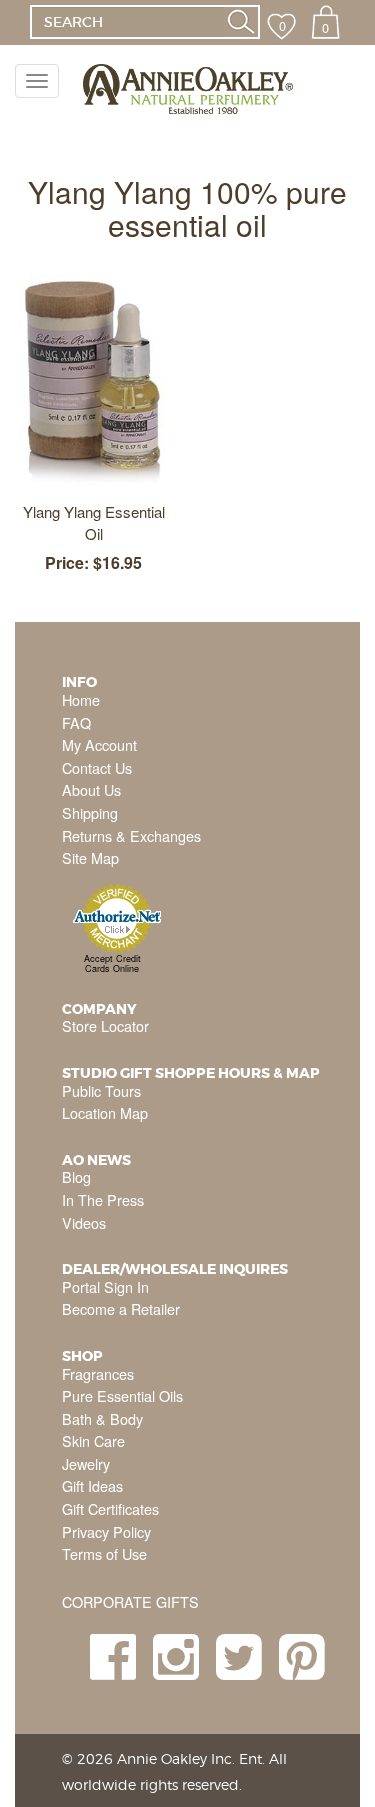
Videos (84, 1222)
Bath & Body (102, 1418)
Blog (76, 1176)
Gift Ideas (92, 1485)
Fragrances (98, 1373)
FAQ (76, 722)
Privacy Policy (106, 1531)
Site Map (90, 857)
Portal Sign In (105, 1286)
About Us (91, 789)
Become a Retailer (121, 1308)
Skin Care (93, 1440)
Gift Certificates (110, 1508)
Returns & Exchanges (131, 835)
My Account (99, 744)
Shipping (90, 812)
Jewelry (86, 1463)
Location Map (105, 1112)
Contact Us (97, 767)
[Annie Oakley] (187, 89)
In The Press (103, 1199)
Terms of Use (104, 1553)
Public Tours (101, 1090)
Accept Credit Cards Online (112, 963)
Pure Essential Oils (122, 1395)
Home (81, 699)
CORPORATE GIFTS (130, 1601)
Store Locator (105, 1025)
